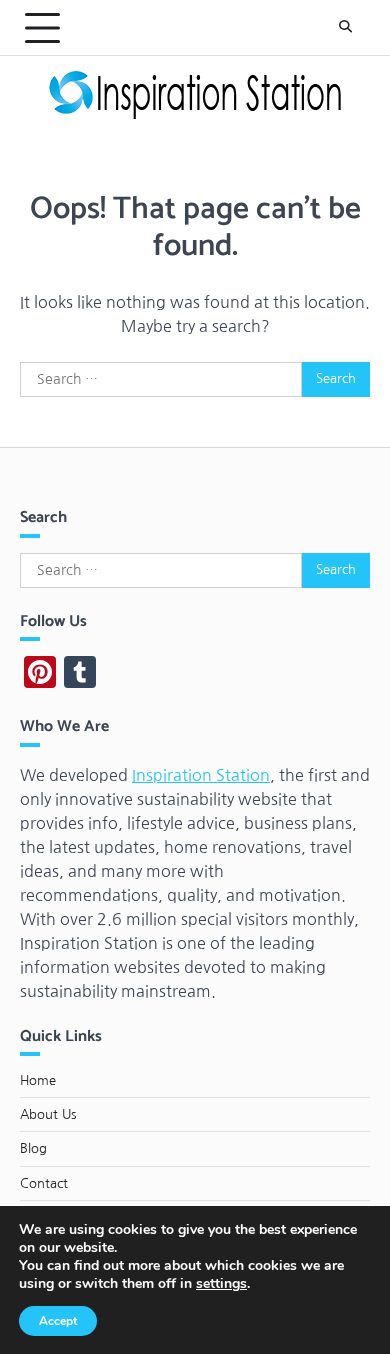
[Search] (345, 28)
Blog (33, 1148)
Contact (44, 1183)
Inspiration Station (201, 775)
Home (38, 1080)
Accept (58, 1321)
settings (221, 1284)
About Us (48, 1114)
